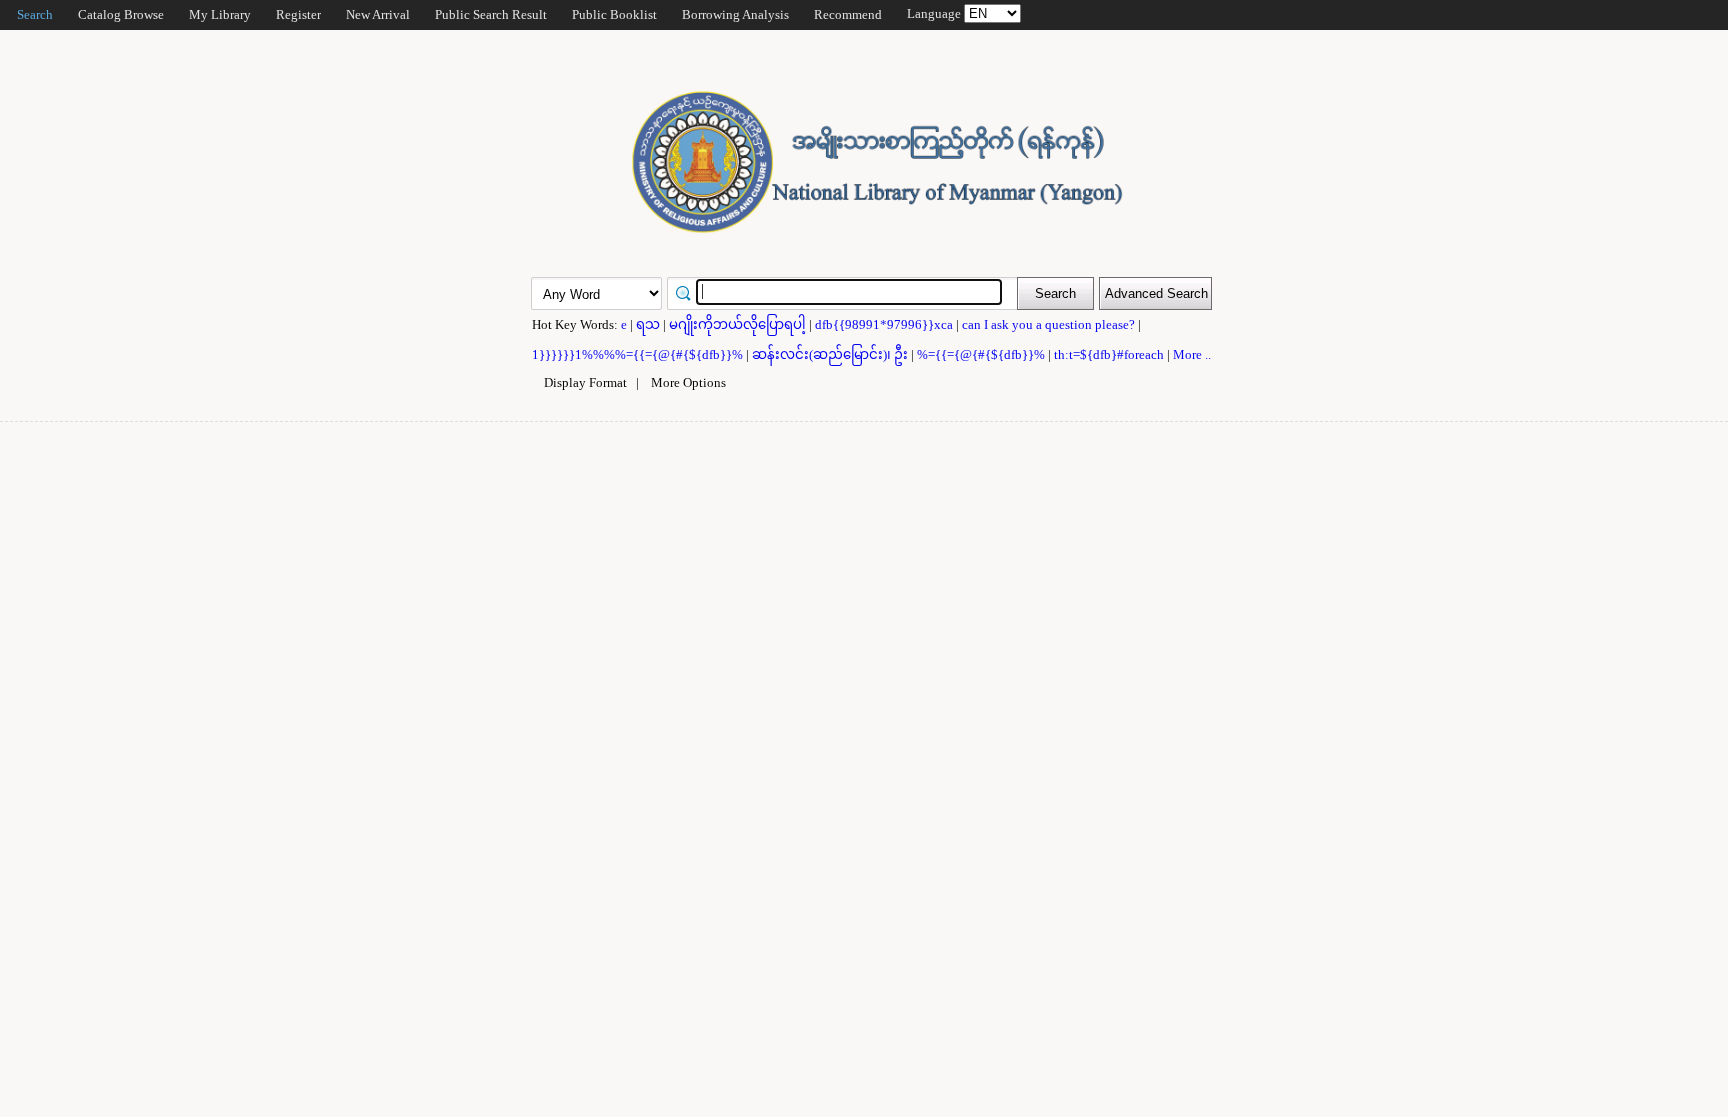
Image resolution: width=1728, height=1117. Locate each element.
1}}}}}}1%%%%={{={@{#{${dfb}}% (639, 354)
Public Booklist (614, 14)
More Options (688, 382)
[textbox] (849, 292)
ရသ (649, 324)
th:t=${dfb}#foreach (1110, 354)
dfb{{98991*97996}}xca (885, 324)
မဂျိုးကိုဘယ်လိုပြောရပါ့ (739, 324)
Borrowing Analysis (735, 14)
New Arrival (378, 14)
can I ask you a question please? (1050, 324)
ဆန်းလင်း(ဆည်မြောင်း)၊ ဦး (831, 354)
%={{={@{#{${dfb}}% (982, 354)
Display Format (585, 382)
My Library (220, 14)
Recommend (848, 14)
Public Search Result (491, 14)
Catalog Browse (121, 14)
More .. (1192, 354)
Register (298, 14)
